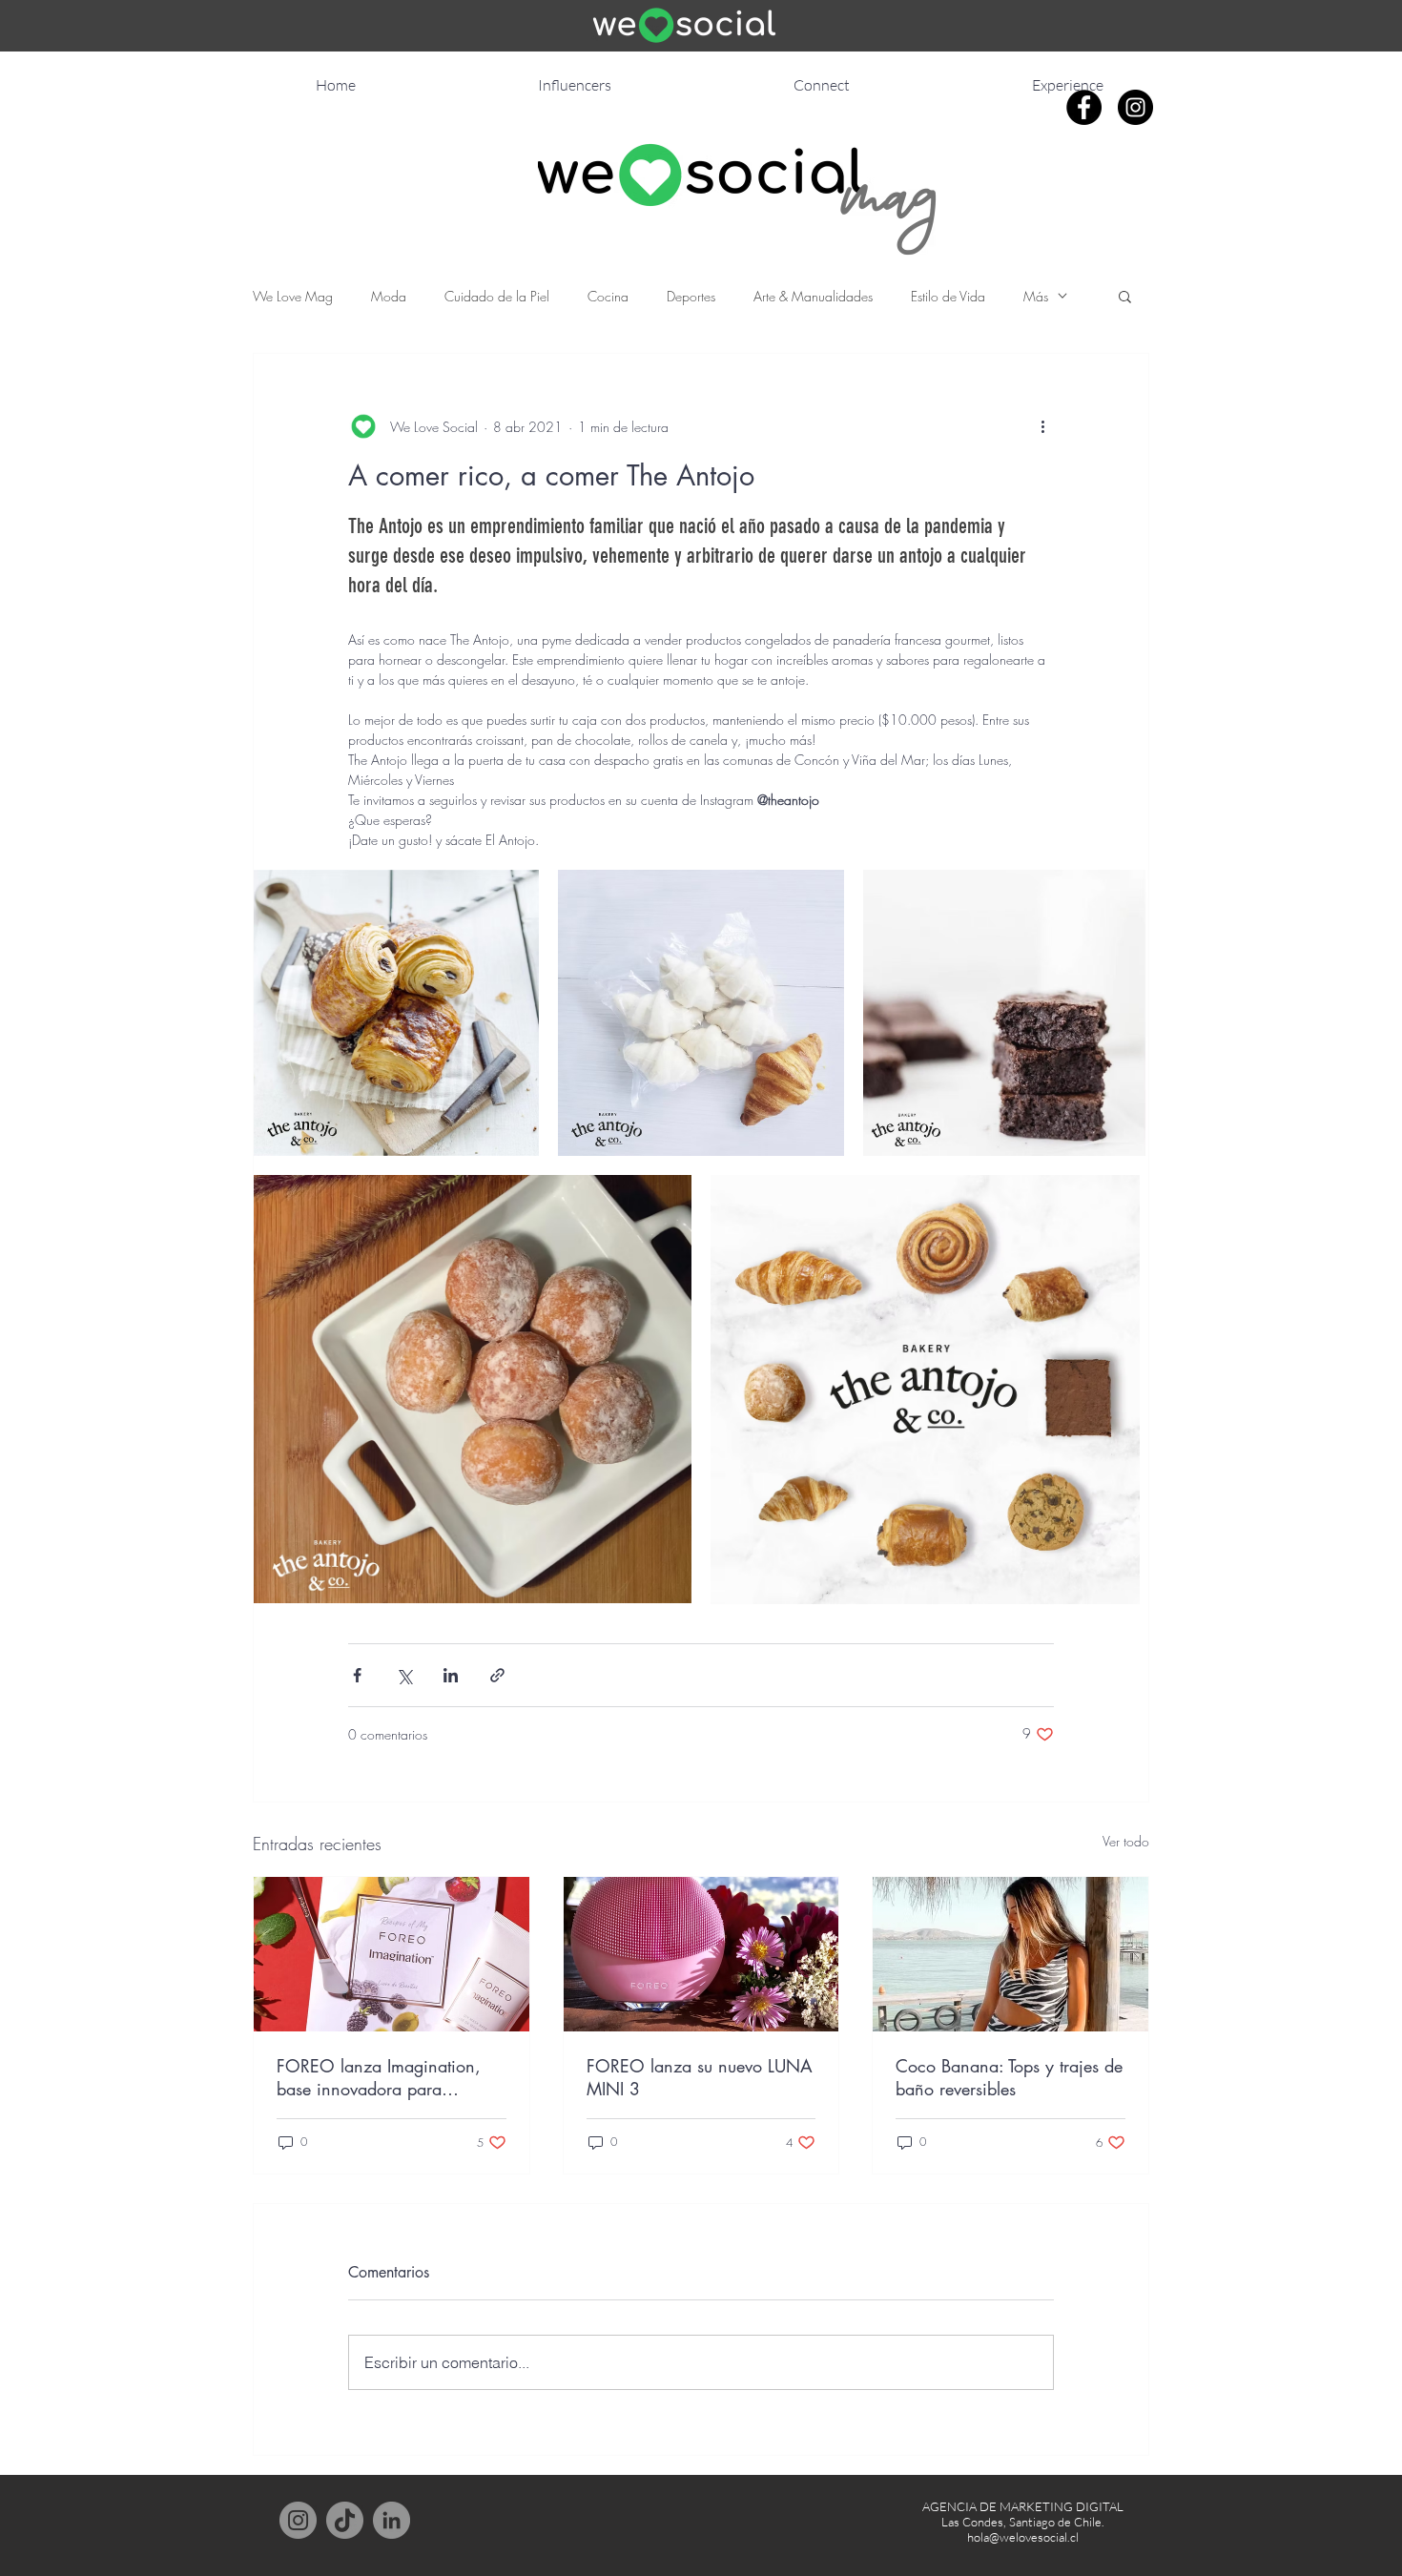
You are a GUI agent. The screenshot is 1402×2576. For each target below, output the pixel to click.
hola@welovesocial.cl (1023, 2537)
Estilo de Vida (948, 296)
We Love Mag (293, 296)
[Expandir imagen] (396, 1012)
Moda (389, 296)
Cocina (608, 296)
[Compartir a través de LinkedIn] (451, 1675)
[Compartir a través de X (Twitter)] (404, 1675)
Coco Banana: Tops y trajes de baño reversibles (1009, 2077)
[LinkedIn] (392, 2520)
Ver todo (1126, 1841)
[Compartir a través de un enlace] (497, 1675)
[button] (1125, 296)
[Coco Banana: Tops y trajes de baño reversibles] (1010, 1954)
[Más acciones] (1042, 426)
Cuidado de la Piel (497, 296)
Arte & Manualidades (813, 296)
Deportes (691, 296)
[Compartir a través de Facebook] (357, 1675)
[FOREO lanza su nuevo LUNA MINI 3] (701, 1954)
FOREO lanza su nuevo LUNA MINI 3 (700, 2077)
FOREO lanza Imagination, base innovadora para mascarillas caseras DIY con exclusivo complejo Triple (381, 2077)
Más (1036, 296)
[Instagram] (298, 2520)
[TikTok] (345, 2520)
